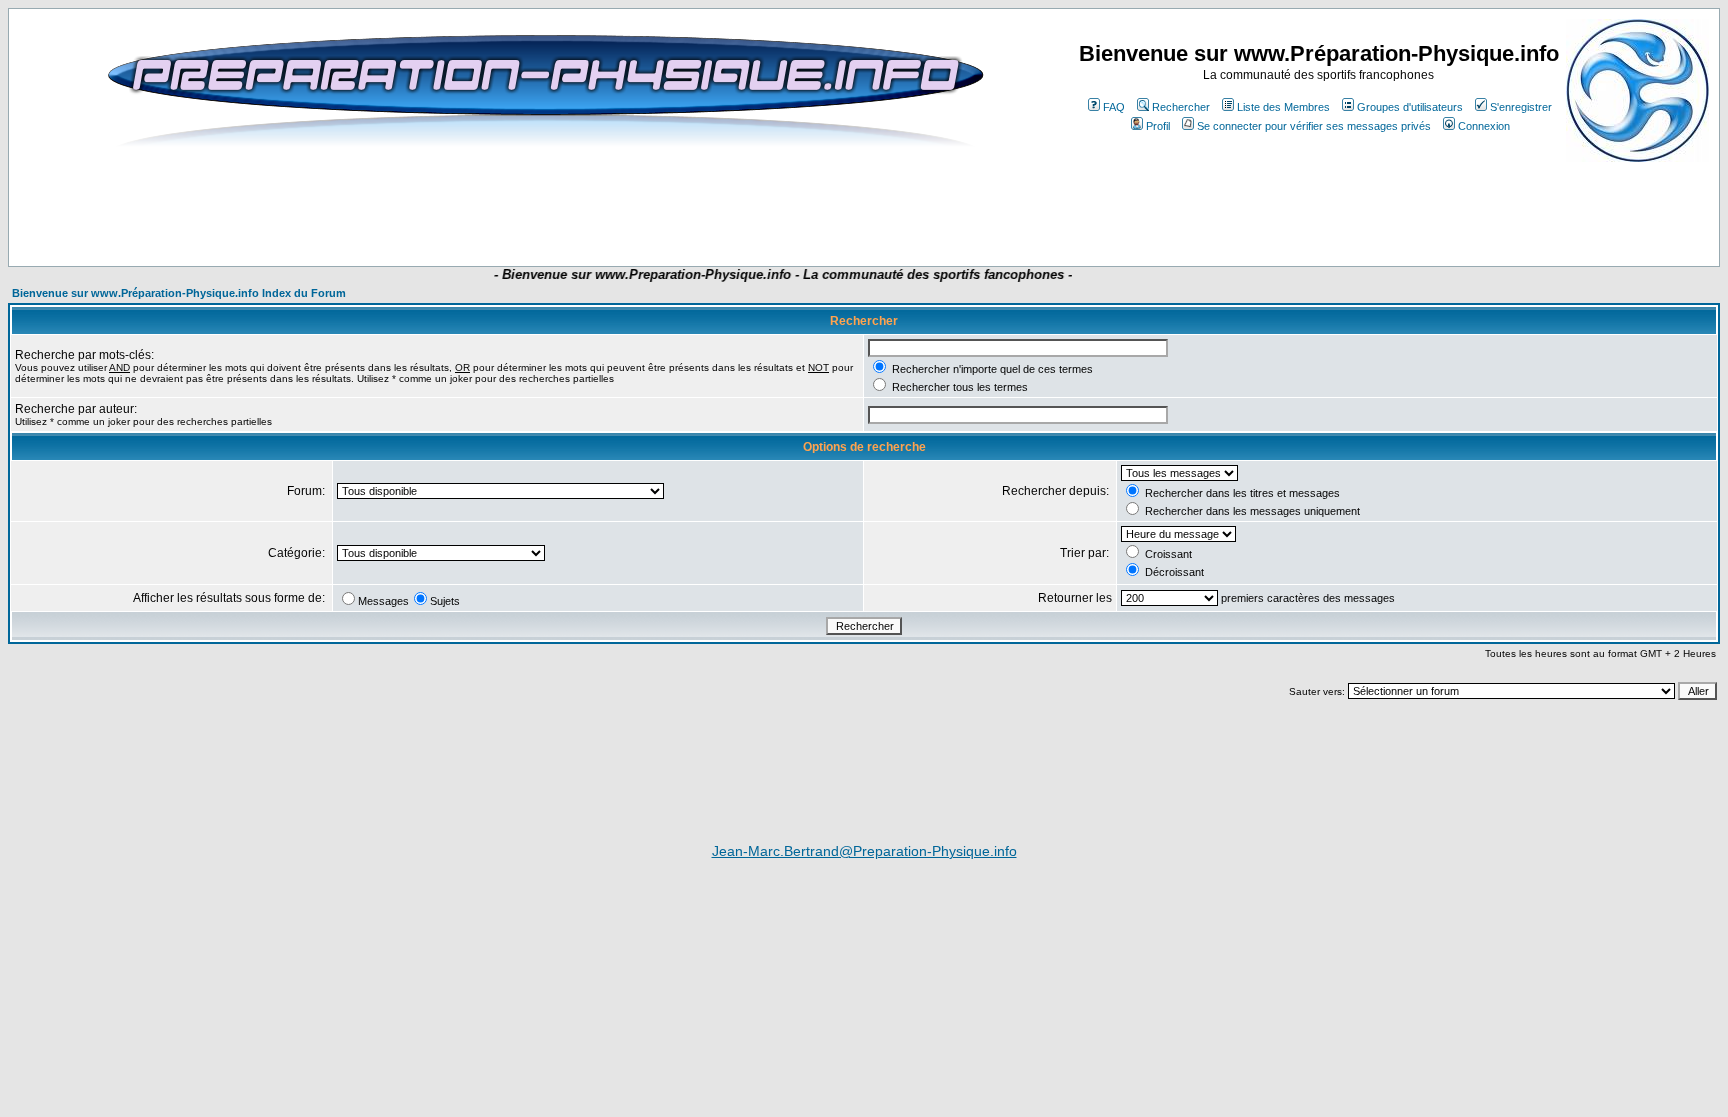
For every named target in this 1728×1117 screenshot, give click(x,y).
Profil (1158, 126)
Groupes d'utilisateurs (1410, 107)
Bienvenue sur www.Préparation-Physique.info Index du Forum (179, 293)
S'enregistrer (1521, 107)
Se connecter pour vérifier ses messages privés (1314, 126)
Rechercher (1181, 107)
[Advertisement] (498, 207)
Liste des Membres (1283, 107)
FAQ (1114, 107)
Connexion (1484, 126)
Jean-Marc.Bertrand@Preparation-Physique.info (864, 851)
